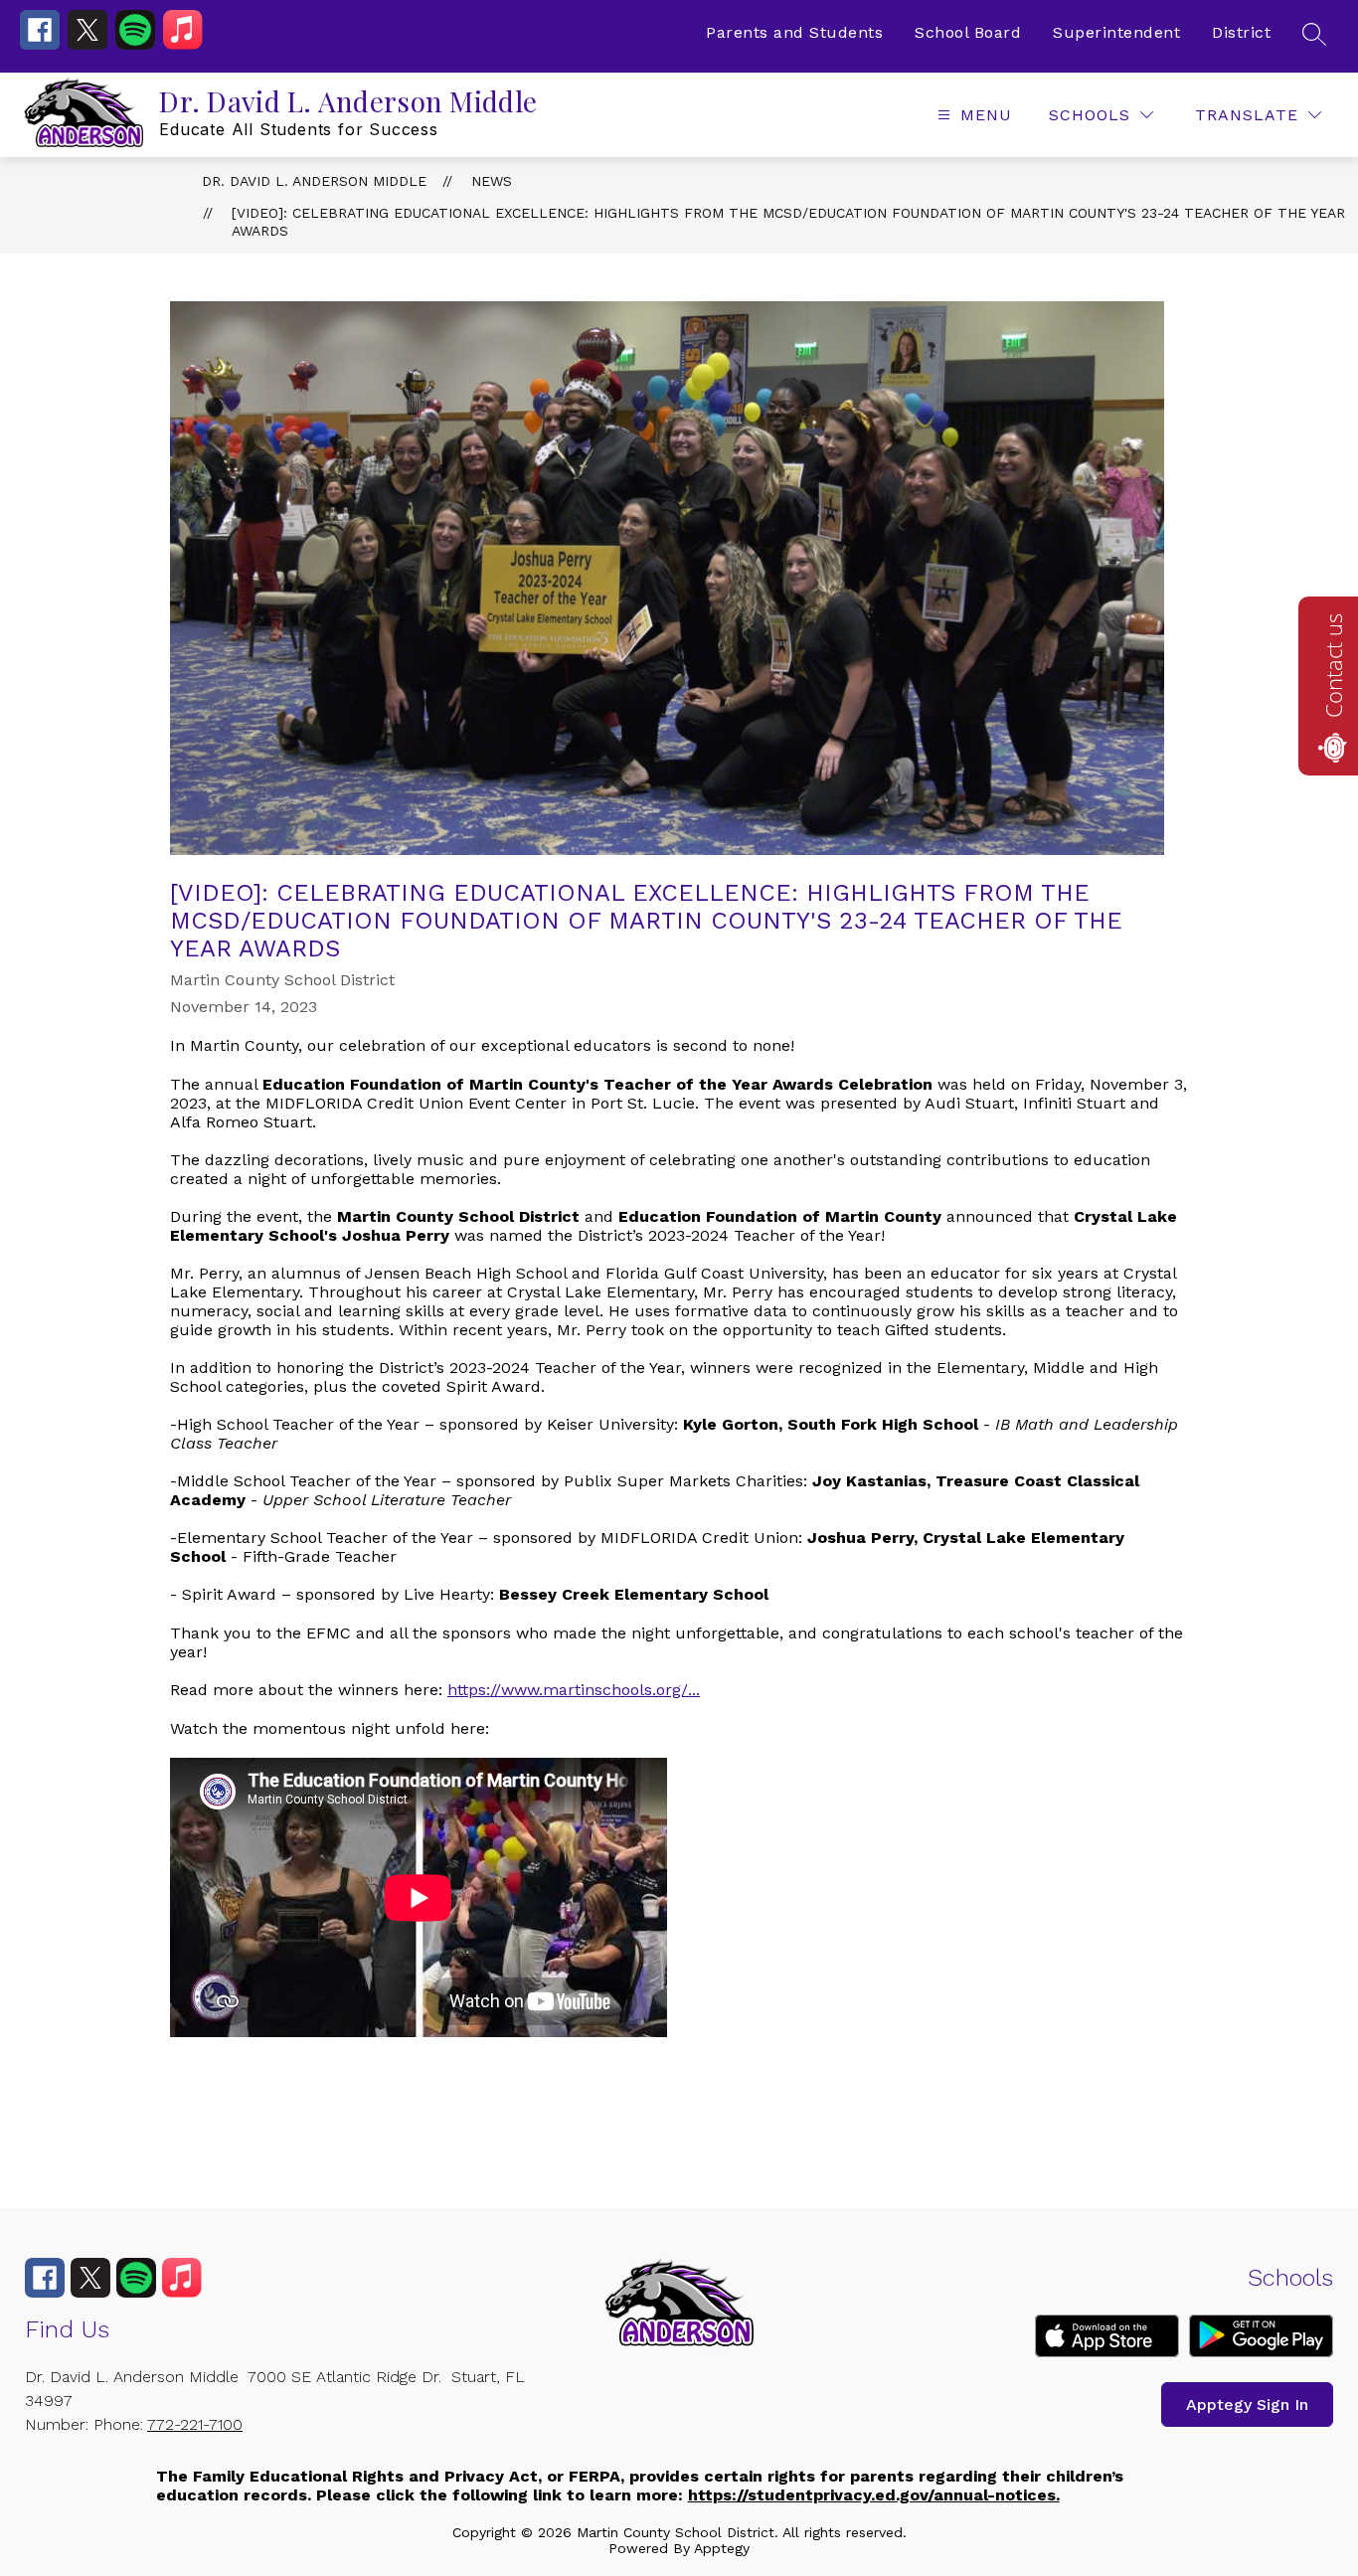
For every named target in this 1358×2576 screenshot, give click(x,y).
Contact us (1333, 666)
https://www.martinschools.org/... (574, 1690)
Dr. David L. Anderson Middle (314, 181)
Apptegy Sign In (1247, 2404)
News (492, 181)
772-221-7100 (195, 2424)
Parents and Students (794, 32)
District (1241, 32)
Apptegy (722, 2548)
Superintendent (1116, 32)
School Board (968, 32)
